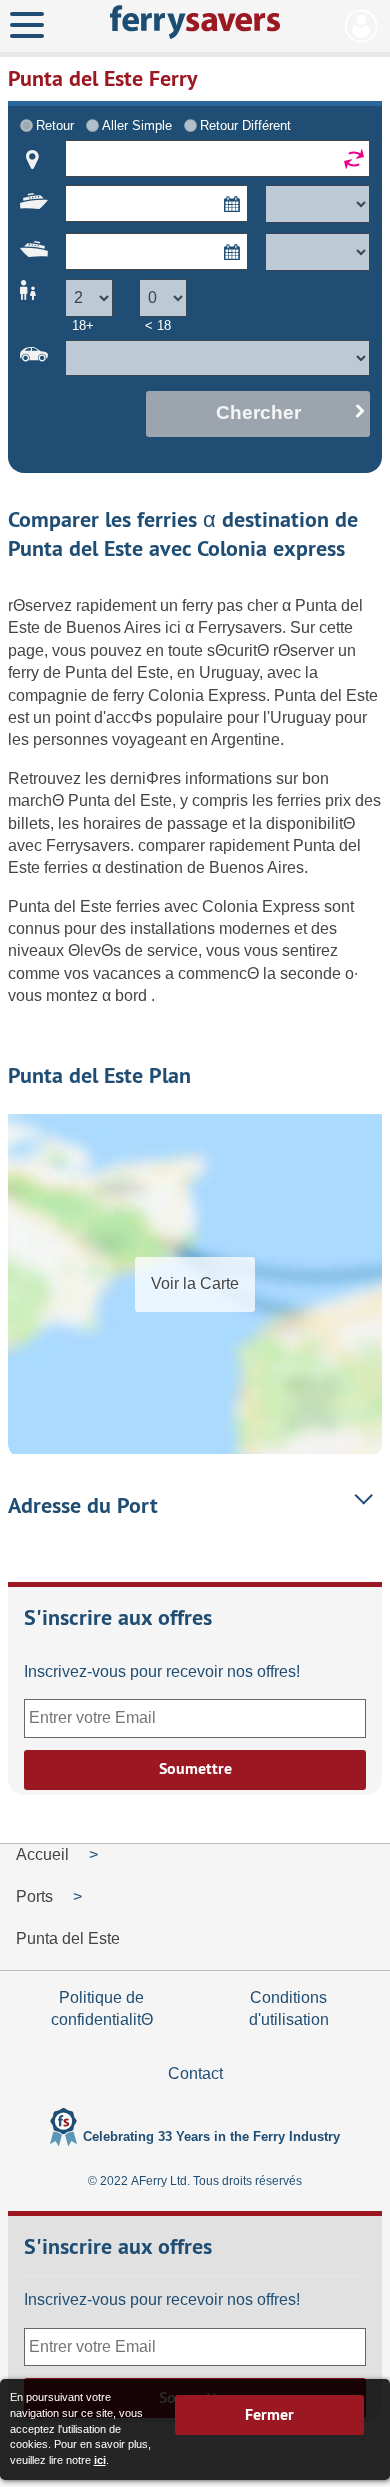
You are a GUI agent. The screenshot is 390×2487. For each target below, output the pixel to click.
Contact (195, 2073)
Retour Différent (245, 125)
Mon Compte (361, 26)
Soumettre (195, 1768)
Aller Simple (137, 125)
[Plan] (32, 160)
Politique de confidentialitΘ (102, 2008)
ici (100, 2460)
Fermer (269, 2414)
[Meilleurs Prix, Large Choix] (195, 22)
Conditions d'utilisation (289, 2008)
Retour (55, 125)
